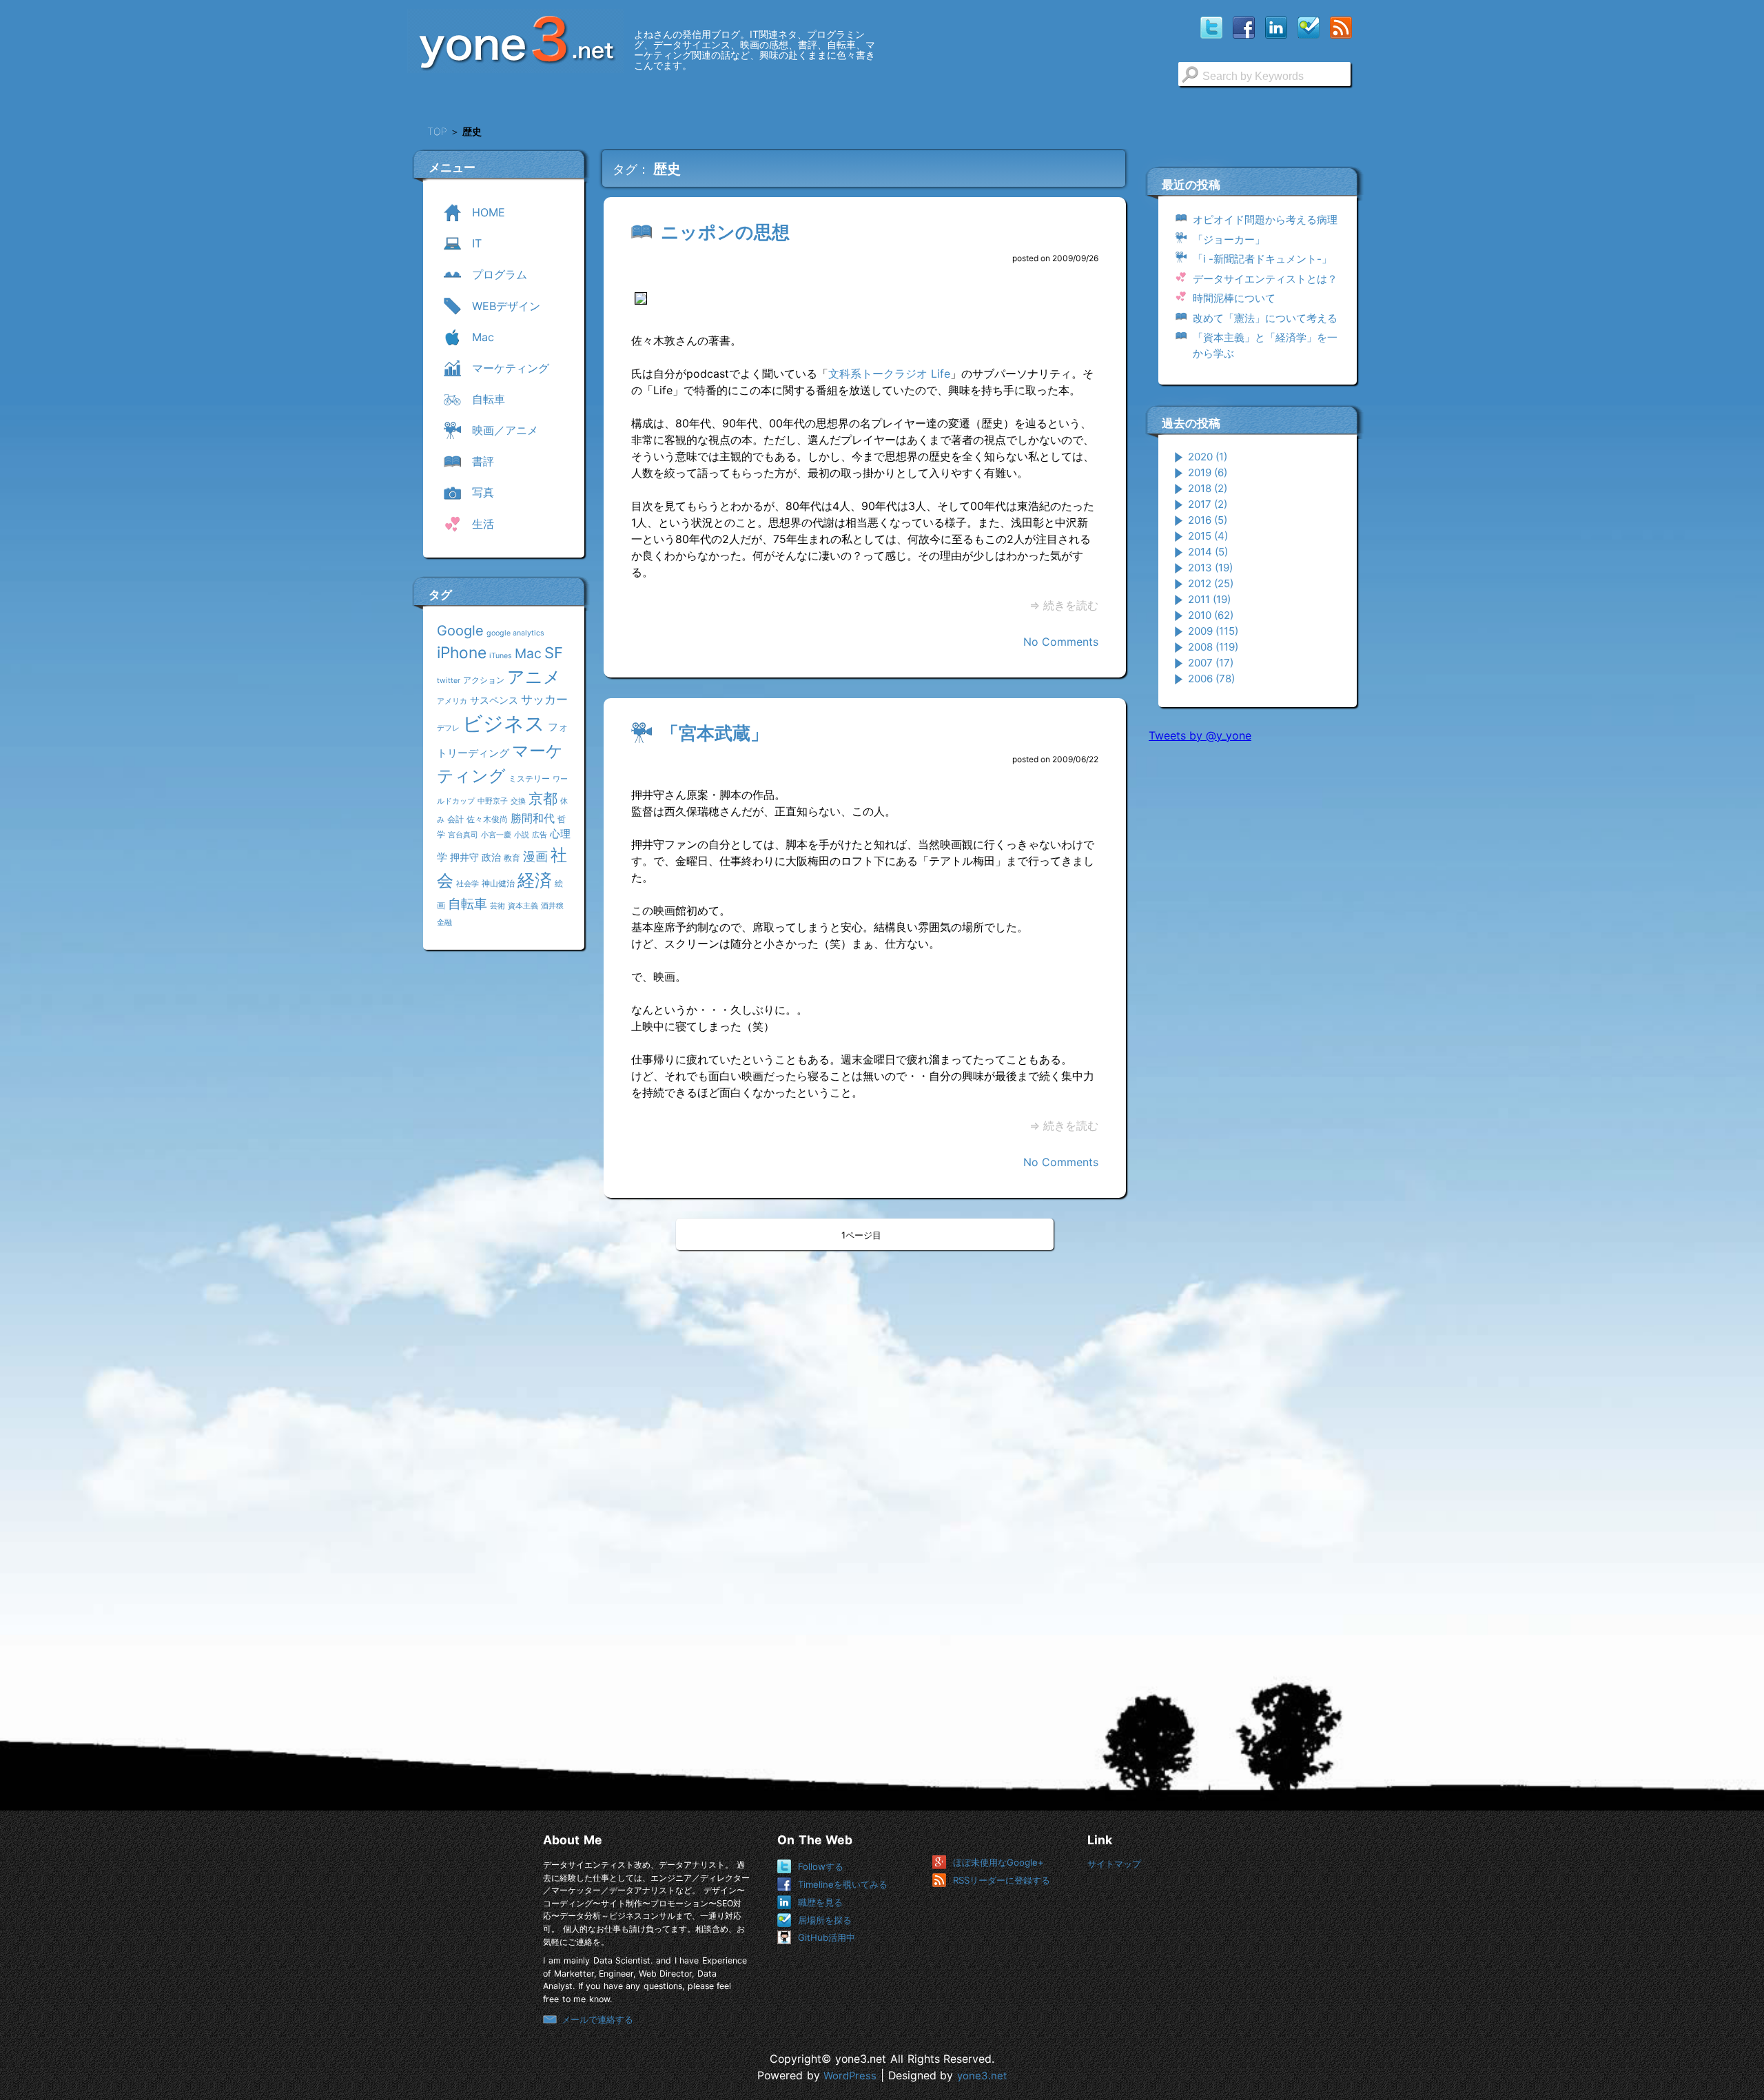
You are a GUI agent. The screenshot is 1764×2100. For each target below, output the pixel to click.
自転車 (468, 904)
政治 (491, 857)
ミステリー (529, 778)
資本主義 (523, 906)
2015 (1208, 536)
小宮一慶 (496, 835)
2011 (1209, 599)
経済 (535, 880)
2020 (1208, 457)
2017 (1208, 504)
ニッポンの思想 (725, 232)
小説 (522, 835)
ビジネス (504, 723)
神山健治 (498, 883)
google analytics (515, 633)
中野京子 (493, 801)
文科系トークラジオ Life (889, 374)
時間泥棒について (1234, 298)
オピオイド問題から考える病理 (1265, 220)
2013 (1210, 568)
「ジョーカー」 (1229, 239)
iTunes (501, 656)
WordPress (850, 2076)
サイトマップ (1114, 1864)
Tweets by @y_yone (1200, 735)
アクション (484, 680)
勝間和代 (533, 818)
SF (554, 653)
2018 (1208, 488)
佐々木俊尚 (487, 819)
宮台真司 (463, 835)
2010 (1211, 615)
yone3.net (982, 2076)
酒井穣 (552, 906)
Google (460, 631)
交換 (518, 801)
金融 (444, 922)
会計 (455, 819)
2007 (1211, 663)
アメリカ (452, 701)
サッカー (544, 699)
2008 (1213, 647)
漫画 (535, 856)
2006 (1211, 679)
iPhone (462, 652)
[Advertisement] (1252, 964)
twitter (449, 681)
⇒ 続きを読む (1064, 605)
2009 (1213, 631)
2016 (1208, 520)
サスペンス (494, 700)
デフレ (448, 728)
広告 (540, 835)
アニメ (534, 677)
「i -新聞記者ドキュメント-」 (1262, 259)
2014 (1208, 552)
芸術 (498, 906)
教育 (512, 858)
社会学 (468, 884)
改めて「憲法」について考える (1265, 318)
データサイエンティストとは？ (1265, 279)
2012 (1211, 583)
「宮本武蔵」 (715, 733)
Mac (528, 653)
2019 (1208, 472)
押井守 (464, 857)
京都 (543, 798)
